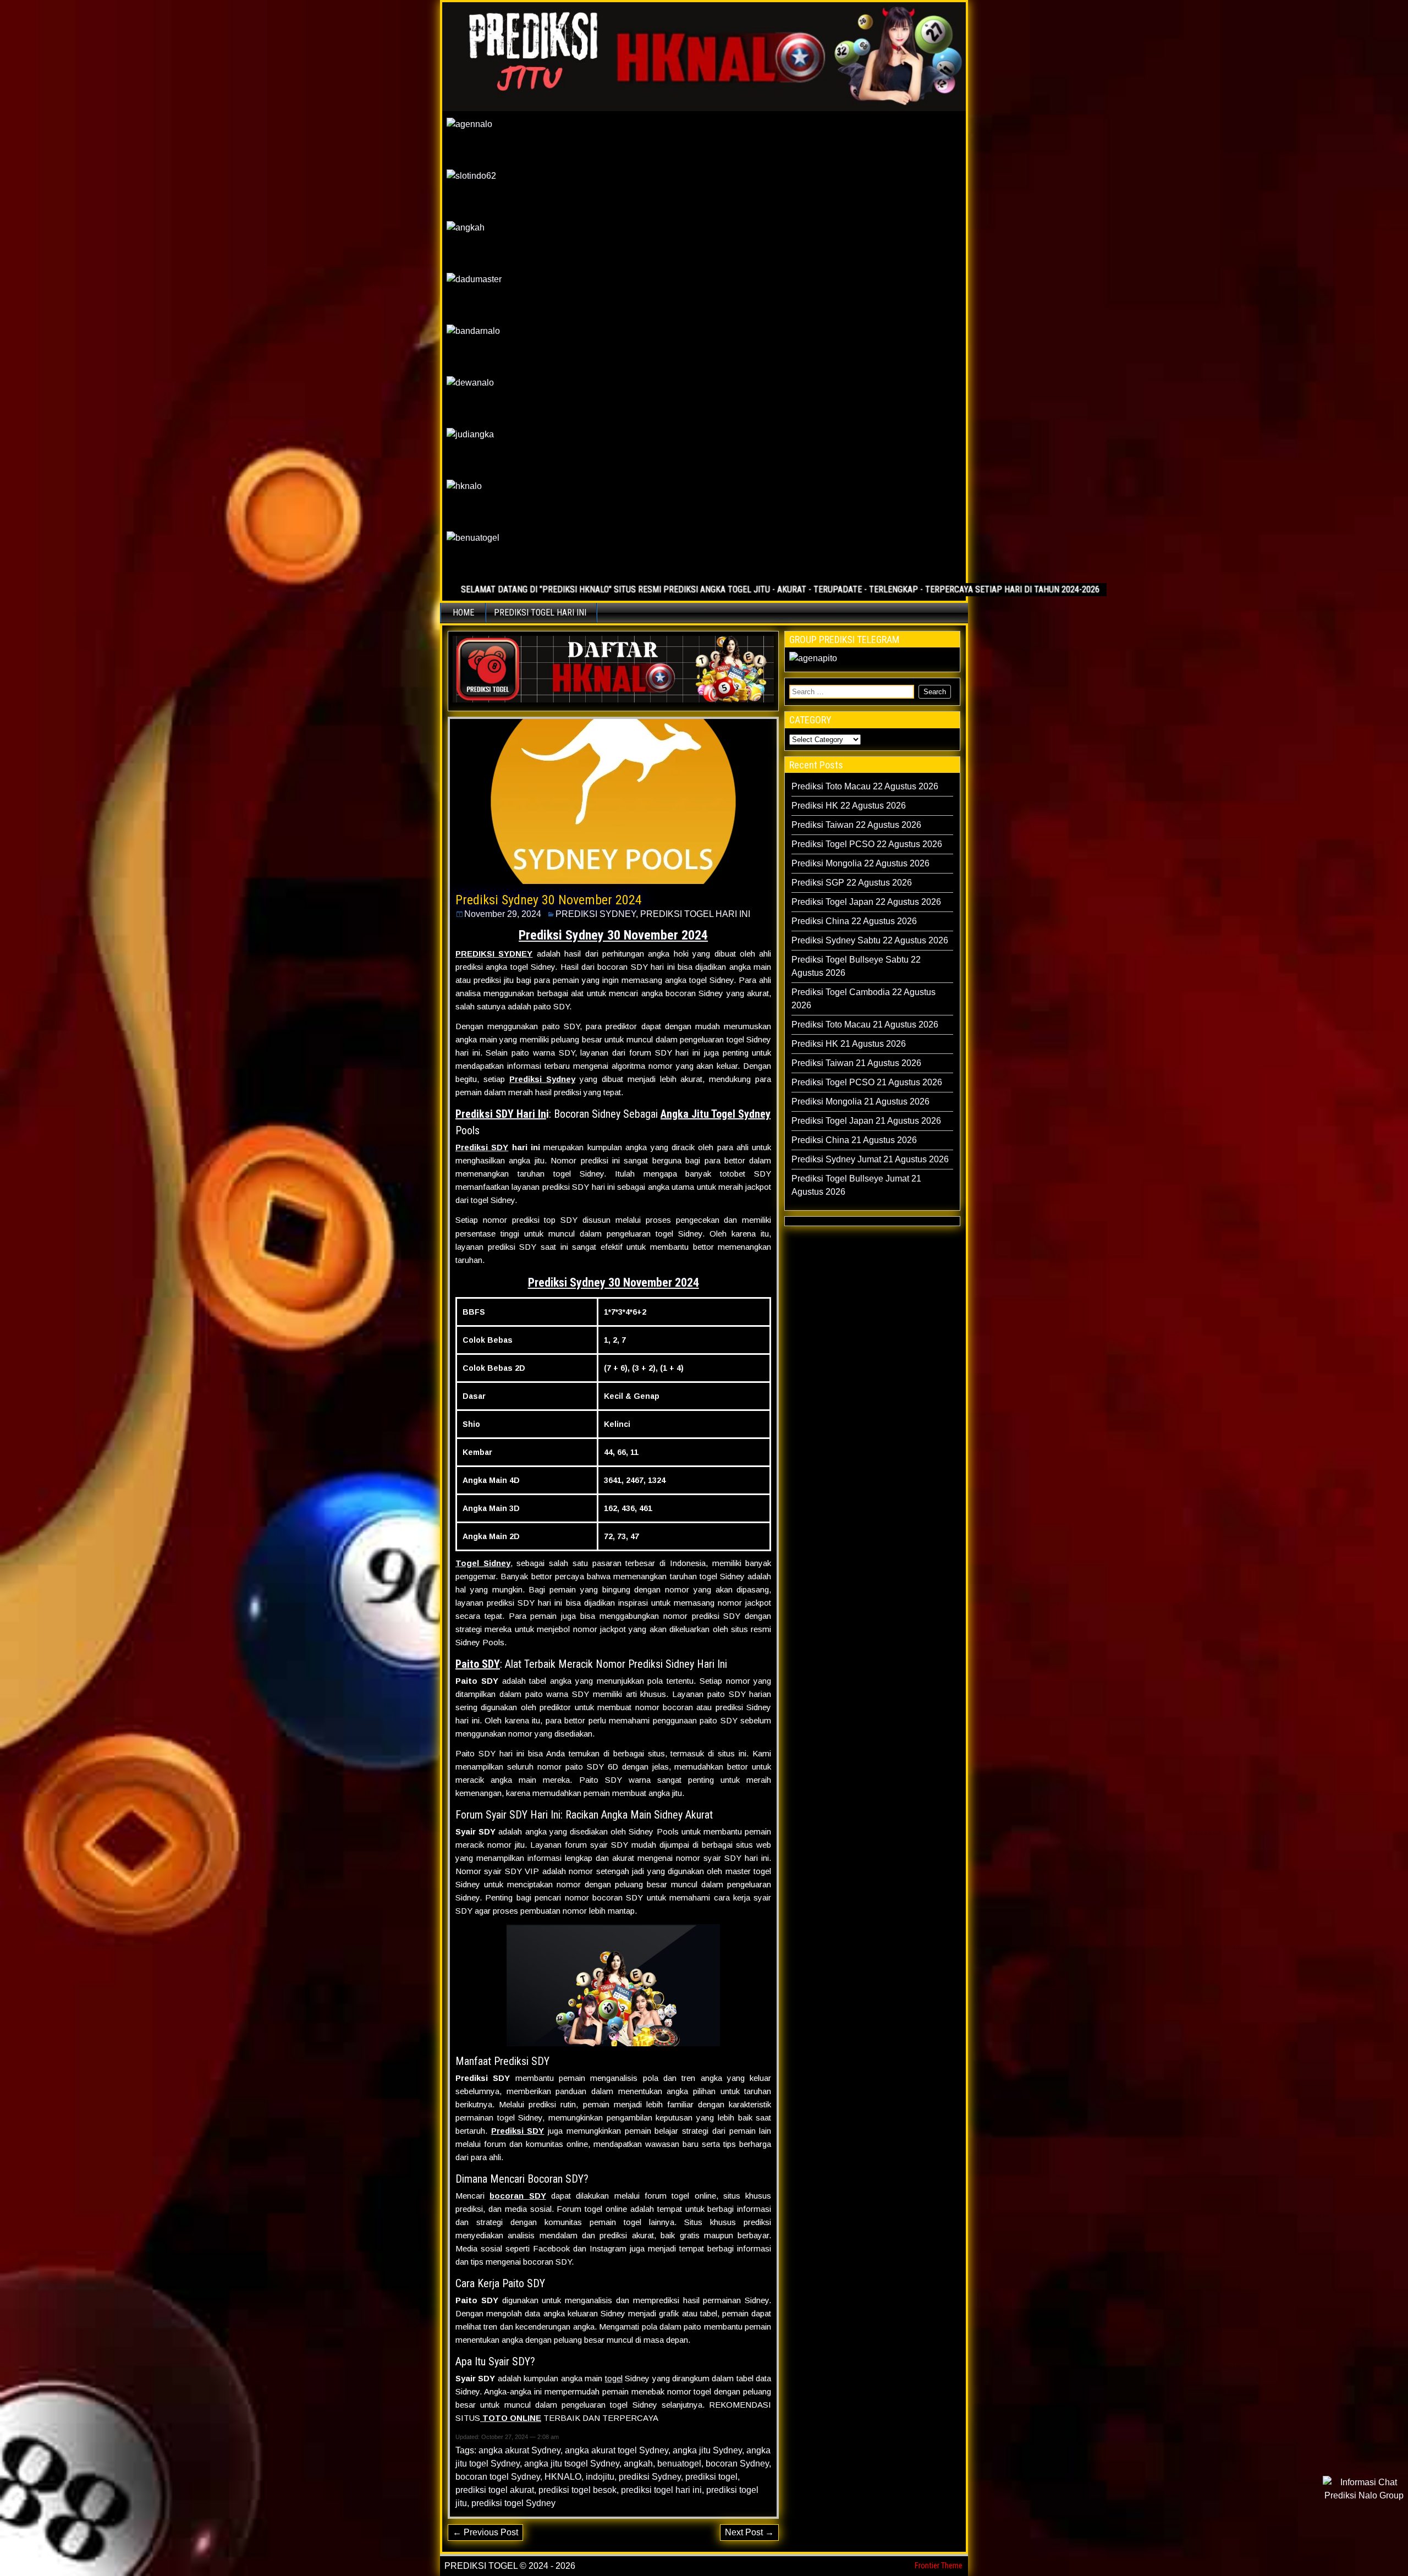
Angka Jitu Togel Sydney (716, 1114)
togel (614, 2378)
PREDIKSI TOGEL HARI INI (540, 613)
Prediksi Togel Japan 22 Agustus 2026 (866, 902)
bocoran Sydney (737, 2464)
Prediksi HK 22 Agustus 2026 (849, 806)
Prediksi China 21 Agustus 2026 (854, 1140)
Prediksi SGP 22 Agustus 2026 (852, 883)
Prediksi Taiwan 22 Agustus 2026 (856, 825)
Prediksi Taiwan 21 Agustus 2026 (856, 1063)
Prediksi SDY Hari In (501, 1114)
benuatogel (679, 2464)
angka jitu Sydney (707, 2450)
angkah (638, 2464)
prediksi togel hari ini (661, 2490)
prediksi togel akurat (495, 2490)
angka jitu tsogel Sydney (572, 2464)
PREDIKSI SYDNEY (596, 914)
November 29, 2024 (503, 914)
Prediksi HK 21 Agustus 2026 (849, 1044)
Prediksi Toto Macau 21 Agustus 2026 (865, 1025)
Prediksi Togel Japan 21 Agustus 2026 (866, 1121)
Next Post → (749, 2532)
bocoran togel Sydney (498, 2477)
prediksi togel (711, 2477)
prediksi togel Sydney (513, 2503)
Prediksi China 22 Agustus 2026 (854, 921)
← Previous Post (485, 2532)
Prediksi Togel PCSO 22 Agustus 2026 (867, 844)
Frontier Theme (939, 2566)
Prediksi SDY (482, 1147)
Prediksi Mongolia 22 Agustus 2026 (860, 863)
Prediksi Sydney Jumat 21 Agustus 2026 (870, 1159)
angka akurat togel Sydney (617, 2450)
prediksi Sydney (650, 2477)
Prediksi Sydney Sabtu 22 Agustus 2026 (870, 940)
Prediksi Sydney (542, 1079)
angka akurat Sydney (519, 2450)
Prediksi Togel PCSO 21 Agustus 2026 (867, 1082)
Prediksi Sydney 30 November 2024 (549, 900)
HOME (463, 613)
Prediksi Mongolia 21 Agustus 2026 (860, 1102)
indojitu (600, 2477)
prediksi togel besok (577, 2490)
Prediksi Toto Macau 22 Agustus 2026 (865, 786)
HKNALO (563, 2477)
